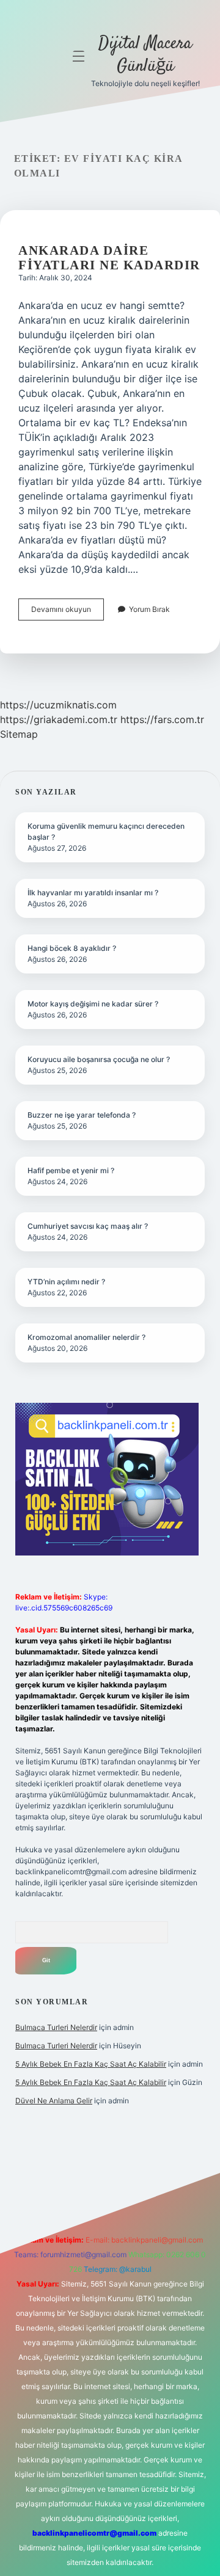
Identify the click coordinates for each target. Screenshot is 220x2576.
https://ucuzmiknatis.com (58, 705)
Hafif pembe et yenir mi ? (71, 1170)
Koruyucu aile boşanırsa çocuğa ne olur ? (99, 1059)
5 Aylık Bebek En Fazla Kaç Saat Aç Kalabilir (91, 2064)
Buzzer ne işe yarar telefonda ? (82, 1115)
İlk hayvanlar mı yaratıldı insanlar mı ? (93, 893)
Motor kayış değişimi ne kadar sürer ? (93, 1004)
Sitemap (19, 734)
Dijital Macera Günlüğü (145, 55)
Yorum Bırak (149, 609)
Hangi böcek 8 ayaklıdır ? (72, 948)
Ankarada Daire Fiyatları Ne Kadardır (109, 258)
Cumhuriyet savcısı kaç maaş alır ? (88, 1226)
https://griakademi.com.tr (59, 719)
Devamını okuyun (68, 612)
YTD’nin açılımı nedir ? (66, 1282)
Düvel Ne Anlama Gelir (54, 2101)
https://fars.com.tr (162, 719)
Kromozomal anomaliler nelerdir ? (86, 1337)
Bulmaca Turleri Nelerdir (56, 2027)
